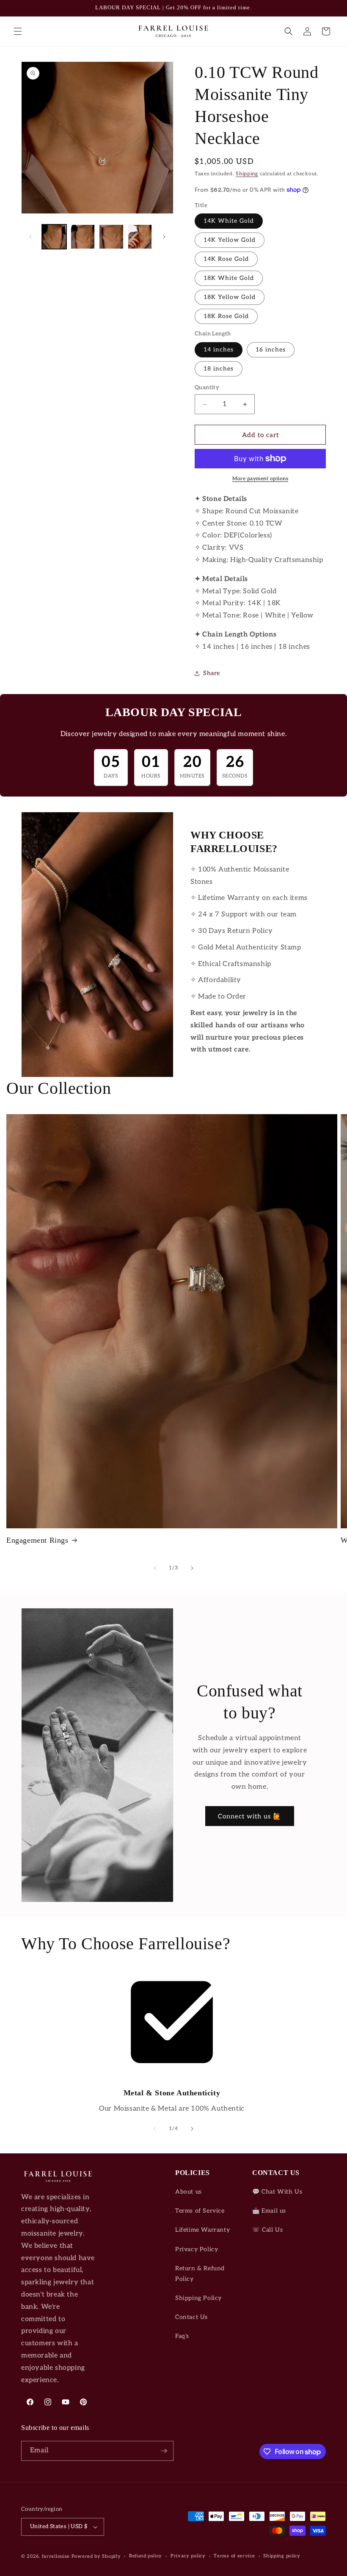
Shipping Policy (198, 2298)
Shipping (247, 174)
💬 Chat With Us (277, 2192)
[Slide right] (164, 237)
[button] (18, 31)
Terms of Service (200, 2211)
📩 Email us (269, 2211)
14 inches (219, 350)
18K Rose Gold (226, 316)
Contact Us (191, 2317)
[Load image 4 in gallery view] (140, 237)
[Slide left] (30, 237)
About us (189, 2192)
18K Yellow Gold (230, 297)
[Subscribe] (164, 2451)
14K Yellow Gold (230, 240)
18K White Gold (229, 278)
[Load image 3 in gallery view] (111, 237)
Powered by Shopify (96, 2556)
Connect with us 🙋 (250, 1816)
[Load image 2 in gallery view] (83, 237)
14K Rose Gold (226, 259)
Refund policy (146, 2556)
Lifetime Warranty (202, 2230)
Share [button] (212, 673)
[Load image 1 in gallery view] (54, 237)
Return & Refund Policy (200, 2274)
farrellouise (56, 2556)
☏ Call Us (267, 2230)
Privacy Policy (197, 2249)
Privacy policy (188, 2556)
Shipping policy (282, 2556)
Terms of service (234, 2556)
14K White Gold (229, 221)
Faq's (182, 2336)
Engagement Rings (37, 1540)
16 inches (271, 350)
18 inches (219, 369)
